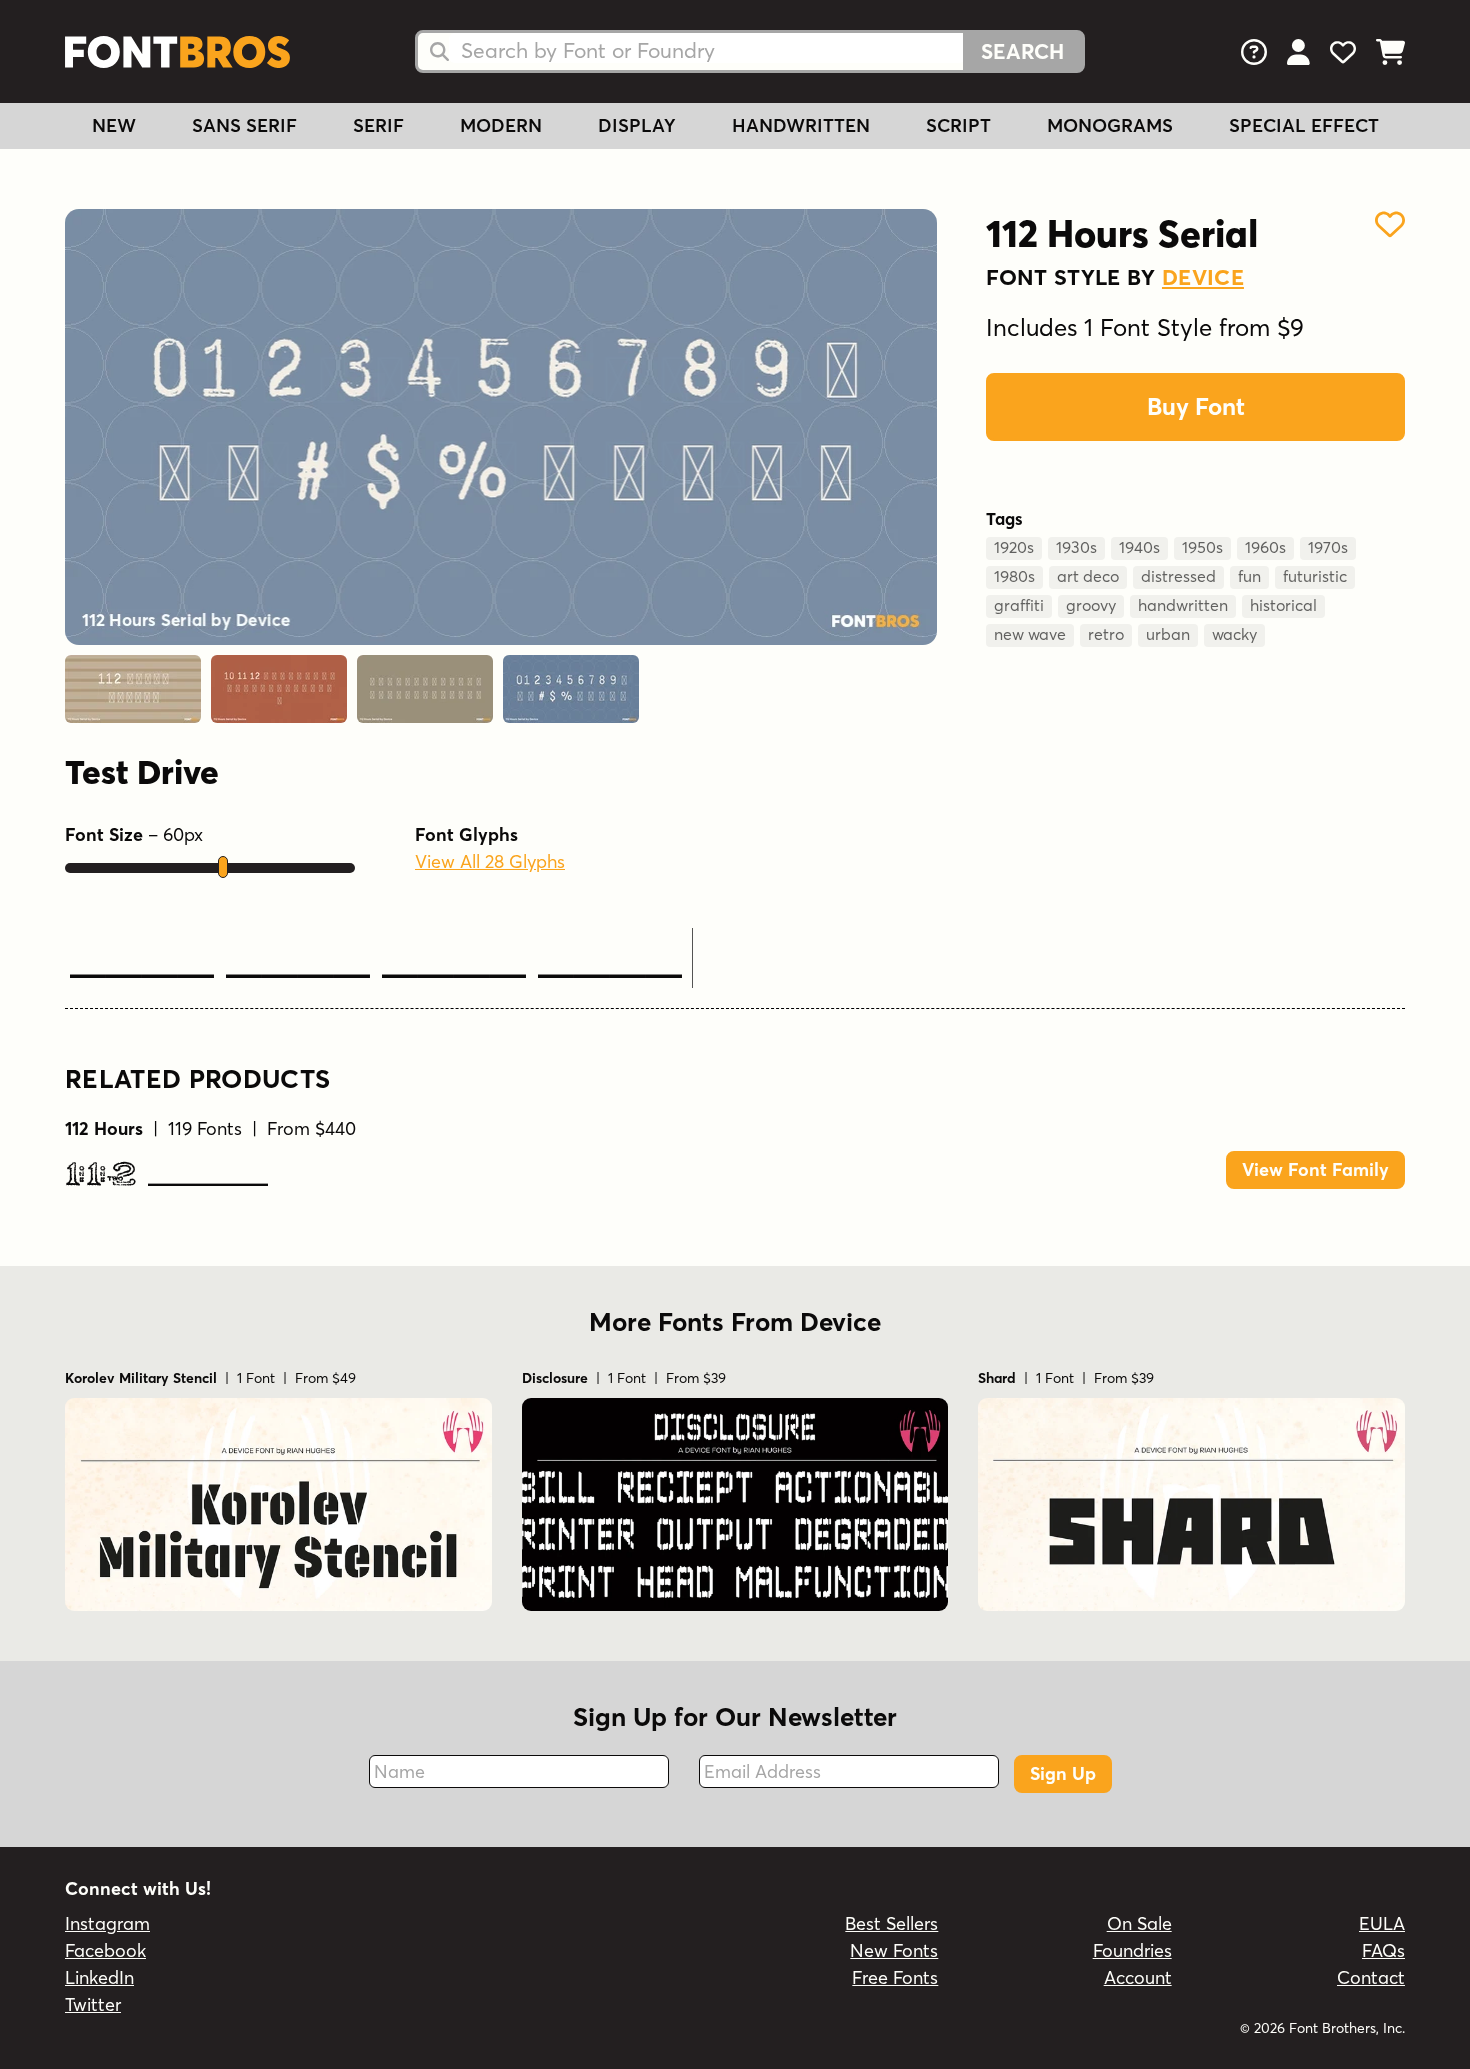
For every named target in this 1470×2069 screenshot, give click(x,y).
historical (1283, 605)
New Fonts (894, 1950)
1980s (1014, 576)
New (114, 125)
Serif (378, 125)
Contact (1371, 1977)
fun (1249, 576)
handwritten (1183, 605)
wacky (1234, 634)
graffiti (1019, 605)
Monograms (1110, 125)
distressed (1178, 576)
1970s (1328, 547)
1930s (1076, 547)
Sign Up (1063, 1773)
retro (1106, 634)
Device (1203, 277)
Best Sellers (891, 1923)
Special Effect (1304, 125)
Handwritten (801, 125)
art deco (1088, 576)
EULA (1382, 1923)
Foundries (1132, 1950)
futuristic (1315, 576)
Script (958, 125)
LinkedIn (99, 1977)
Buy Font (1196, 406)
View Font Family (1315, 1169)
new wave (1030, 634)
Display (637, 125)
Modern (501, 125)
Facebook (105, 1950)
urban (1168, 634)
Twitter (93, 2004)
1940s (1139, 547)
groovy (1091, 605)
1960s (1265, 547)
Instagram (107, 1923)
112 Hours (166, 1176)
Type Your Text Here (376, 963)
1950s (1202, 547)
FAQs (1383, 1950)
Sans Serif (244, 125)
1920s (1014, 547)
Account (1138, 1977)
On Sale (1139, 1923)
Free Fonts (895, 1977)
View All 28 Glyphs (490, 861)
